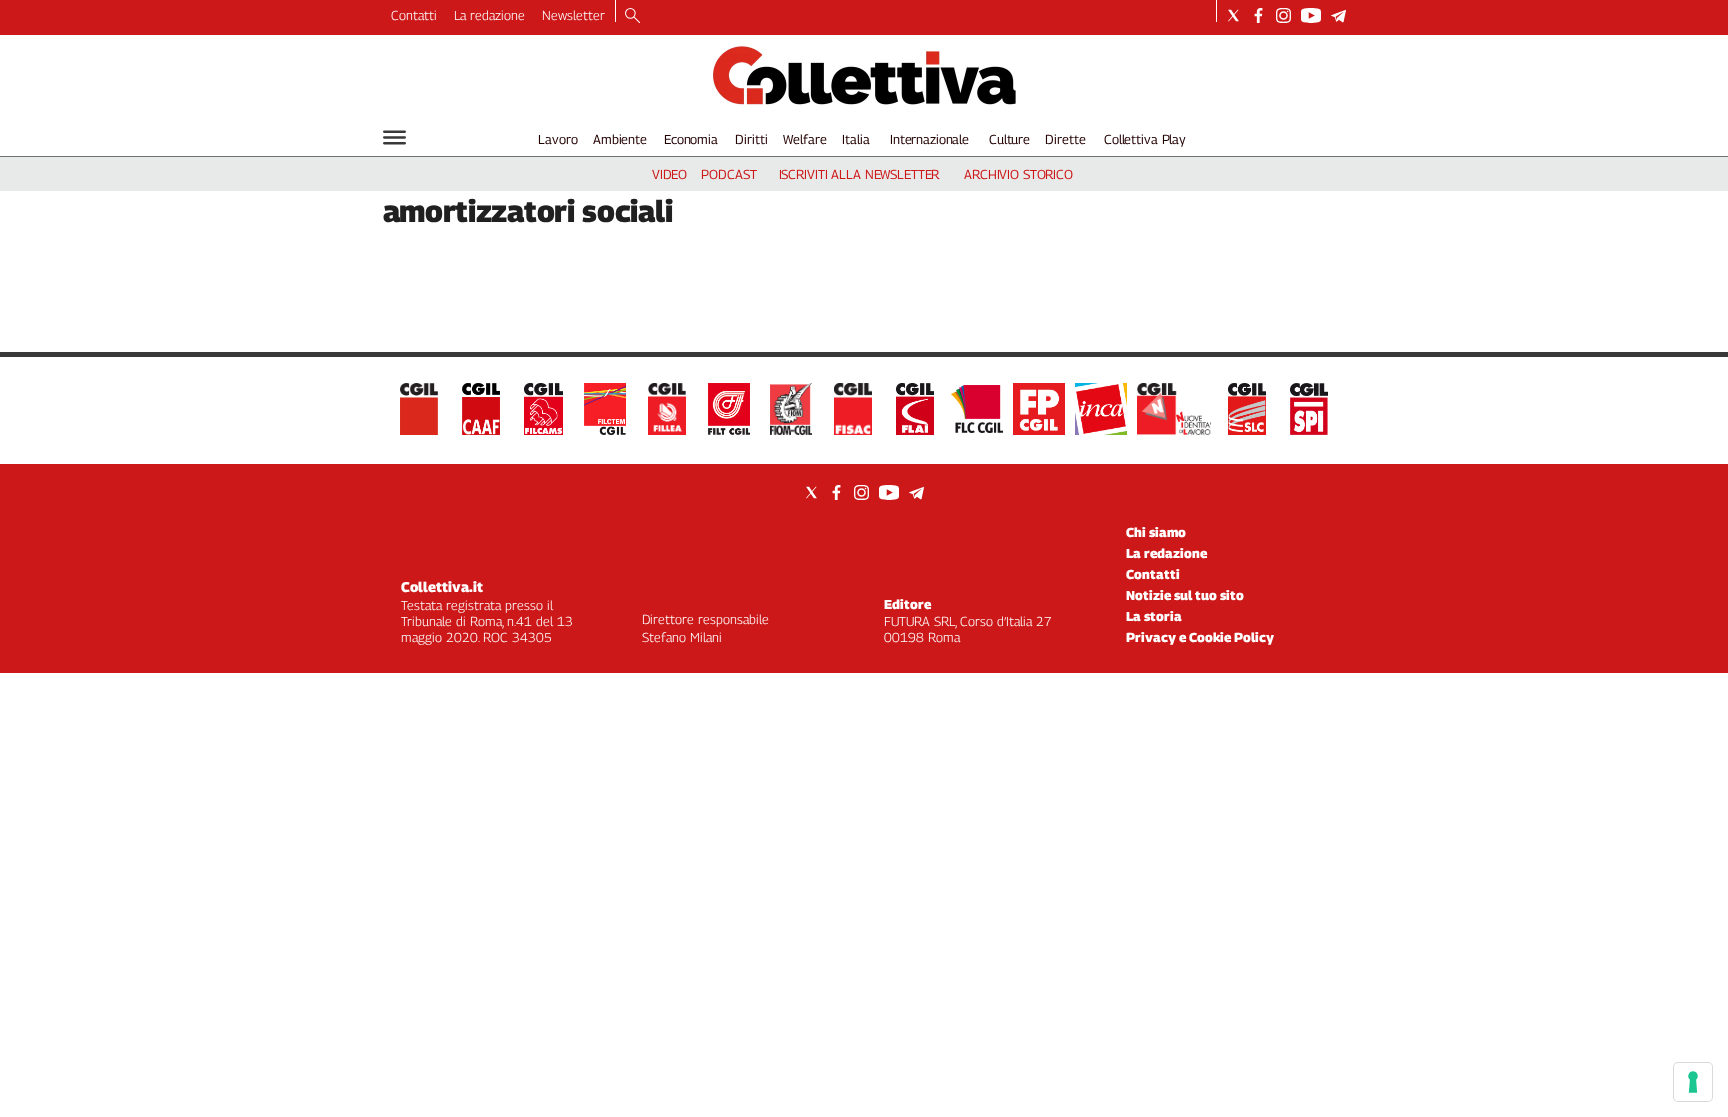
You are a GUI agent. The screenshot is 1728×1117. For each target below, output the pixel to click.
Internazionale (929, 139)
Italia (855, 139)
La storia (1154, 616)
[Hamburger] (394, 137)
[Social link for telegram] (1338, 15)
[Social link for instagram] (1283, 15)
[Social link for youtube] (1311, 15)
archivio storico (1018, 174)
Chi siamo (1156, 532)
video (669, 174)
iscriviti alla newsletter (859, 174)
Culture (1009, 139)
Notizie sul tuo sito (1185, 595)
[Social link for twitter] (1233, 15)
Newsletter (573, 15)
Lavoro (557, 139)
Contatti (414, 15)
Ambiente (620, 139)
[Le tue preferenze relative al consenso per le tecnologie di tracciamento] (1693, 1082)
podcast (728, 174)
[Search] (632, 17)
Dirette (1065, 139)
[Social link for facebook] (1258, 15)
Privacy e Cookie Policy (1200, 637)
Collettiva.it (442, 586)
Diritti (751, 139)
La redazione (489, 15)
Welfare (804, 139)
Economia (691, 139)
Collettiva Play (1145, 139)
